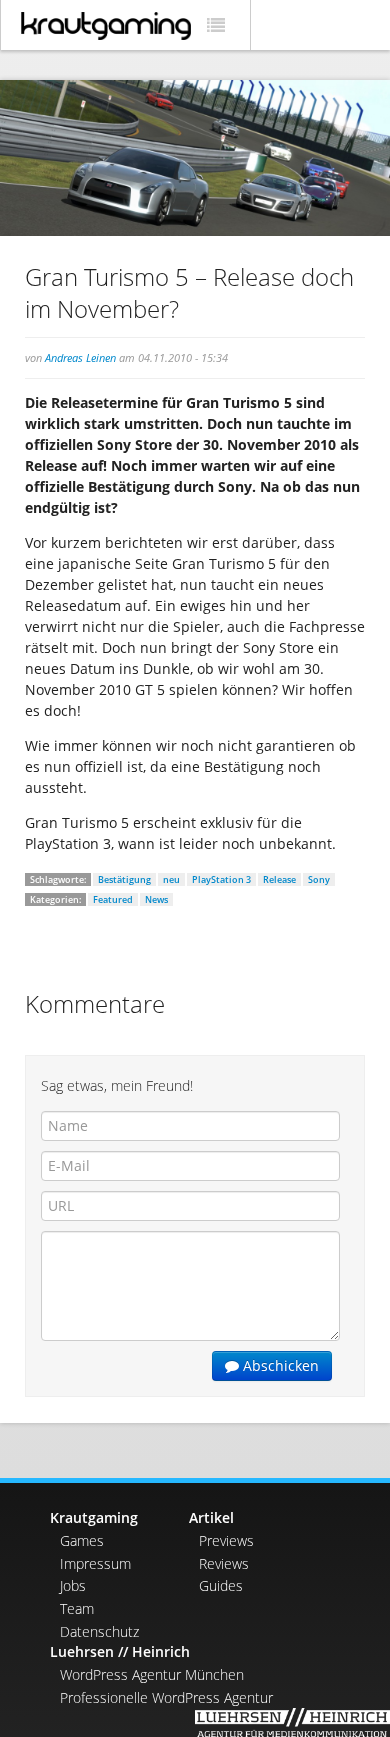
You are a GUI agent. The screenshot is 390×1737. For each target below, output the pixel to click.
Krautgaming (94, 1517)
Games (82, 1540)
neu (171, 879)
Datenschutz (99, 1631)
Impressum (95, 1563)
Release (279, 879)
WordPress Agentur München (152, 1674)
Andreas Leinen (80, 357)
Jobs (73, 1585)
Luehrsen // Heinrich (120, 1651)
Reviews (224, 1563)
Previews (226, 1540)
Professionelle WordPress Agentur (166, 1697)
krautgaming (106, 26)
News (156, 899)
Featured (113, 899)
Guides (221, 1585)
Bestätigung (124, 879)
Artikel (211, 1517)
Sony (319, 879)
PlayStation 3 (221, 879)
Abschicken (279, 1365)
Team (77, 1608)
